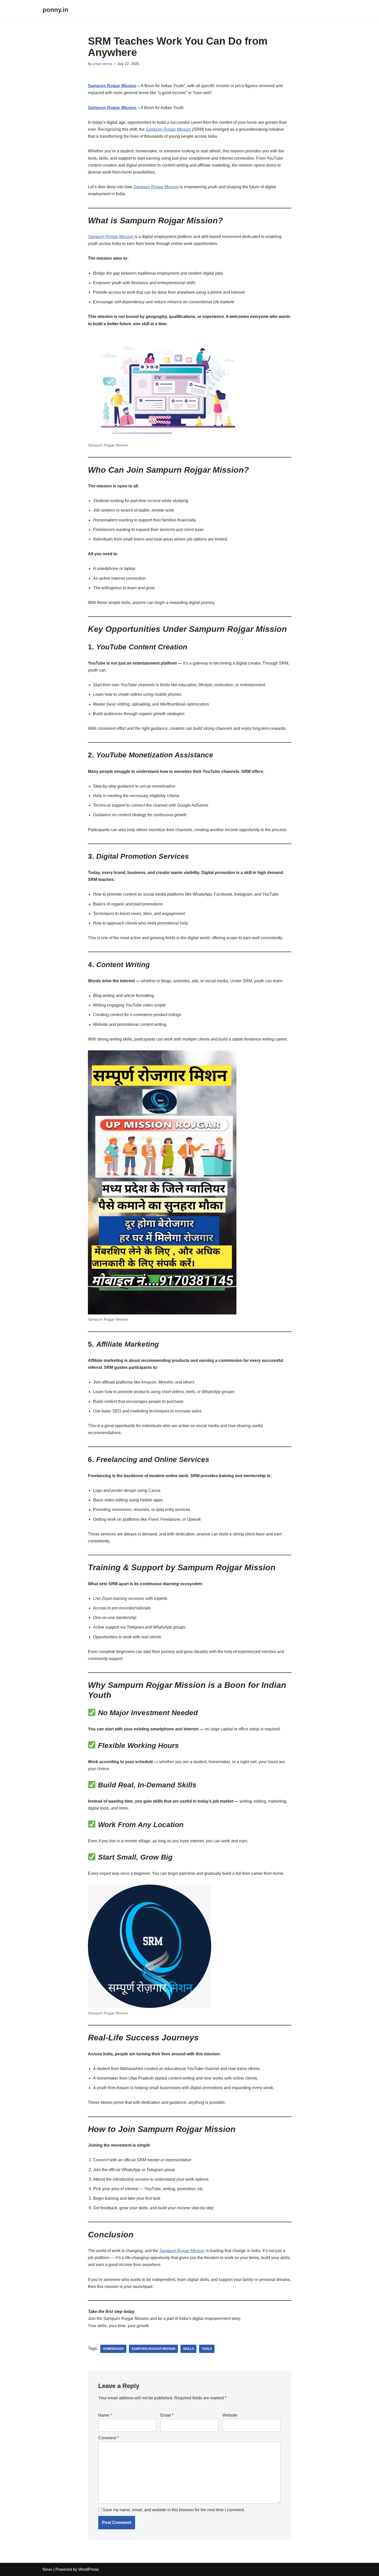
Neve (47, 2569)
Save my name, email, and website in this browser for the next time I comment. (174, 2510)
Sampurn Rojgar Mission (112, 86)
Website (230, 2415)
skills (188, 2349)
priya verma (102, 64)
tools (207, 2349)
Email (167, 2415)
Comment (108, 2438)
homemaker (113, 2349)
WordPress (89, 2569)
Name (105, 2415)
